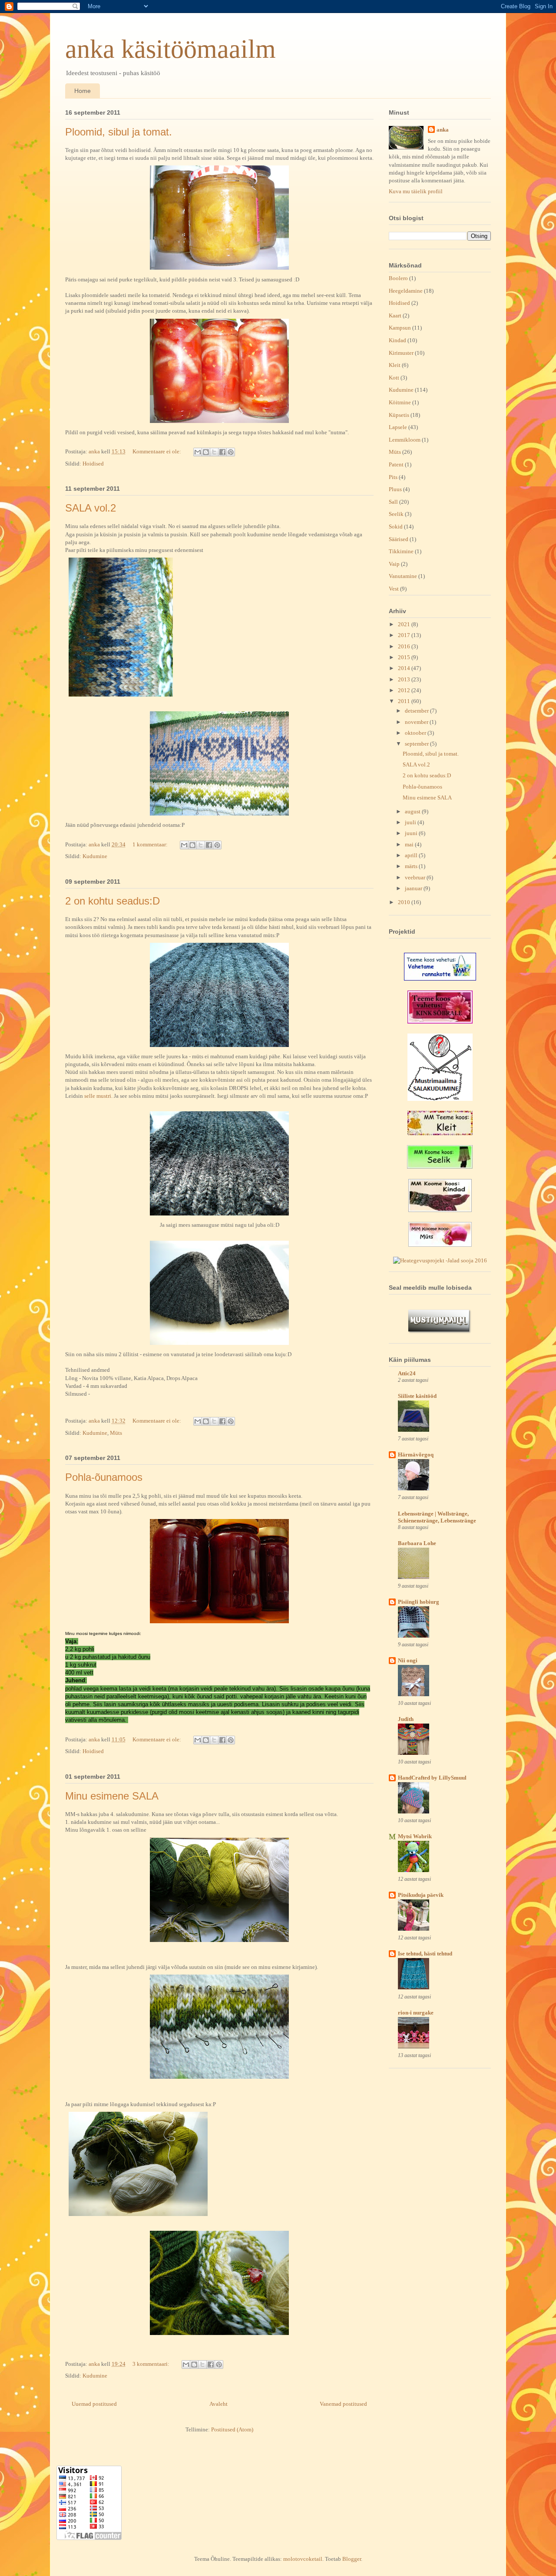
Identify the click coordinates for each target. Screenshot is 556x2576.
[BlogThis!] (206, 452)
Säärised (399, 539)
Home (83, 91)
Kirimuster (401, 353)
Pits (393, 477)
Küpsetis (399, 415)
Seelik (396, 514)
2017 (405, 635)
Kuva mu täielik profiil (416, 191)
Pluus (395, 489)
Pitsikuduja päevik (421, 1895)
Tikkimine (401, 551)
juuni (412, 833)
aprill (412, 855)
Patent (396, 464)
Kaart (395, 315)
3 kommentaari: (152, 2364)
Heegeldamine (406, 291)
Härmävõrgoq (416, 1455)
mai (410, 844)
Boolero (398, 278)
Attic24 (407, 1373)
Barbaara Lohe (417, 1543)
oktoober (416, 733)
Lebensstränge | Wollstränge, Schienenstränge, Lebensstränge (437, 1517)
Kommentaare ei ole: (157, 451)
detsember (417, 711)
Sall (393, 502)
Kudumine (95, 856)
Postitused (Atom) (232, 2429)
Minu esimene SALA (112, 1796)
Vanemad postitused (343, 2404)
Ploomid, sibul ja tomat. (119, 132)
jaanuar (414, 888)
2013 (405, 679)
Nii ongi (408, 1660)
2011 (405, 701)
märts (412, 866)
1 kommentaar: (151, 844)
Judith (406, 1719)
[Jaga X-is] (214, 452)
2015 (405, 657)
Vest (394, 589)
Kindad (397, 340)
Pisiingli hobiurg (419, 1602)
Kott (394, 378)
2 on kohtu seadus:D (113, 901)
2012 (405, 690)
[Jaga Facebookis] (222, 452)
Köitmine (400, 402)
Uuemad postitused (94, 2404)
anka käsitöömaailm (170, 49)
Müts (116, 1433)
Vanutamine (403, 576)
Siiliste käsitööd (417, 1396)
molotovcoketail (303, 2559)
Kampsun (400, 328)
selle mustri (98, 1096)
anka (443, 130)
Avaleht (218, 2404)
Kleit (395, 365)
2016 (405, 646)
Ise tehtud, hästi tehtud (425, 1953)
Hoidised (93, 464)
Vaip (394, 564)
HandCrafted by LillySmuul (432, 1778)
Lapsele (398, 427)
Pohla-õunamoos (104, 1477)
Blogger (352, 2559)
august (413, 811)
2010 (405, 902)
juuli (411, 822)
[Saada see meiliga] (198, 452)
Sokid (396, 527)
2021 (405, 624)
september (417, 744)
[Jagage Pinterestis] (231, 452)
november (417, 722)
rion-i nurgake (416, 2013)
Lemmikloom (405, 440)
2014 (405, 668)
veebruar (416, 877)
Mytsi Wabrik (415, 1836)
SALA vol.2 (91, 508)
